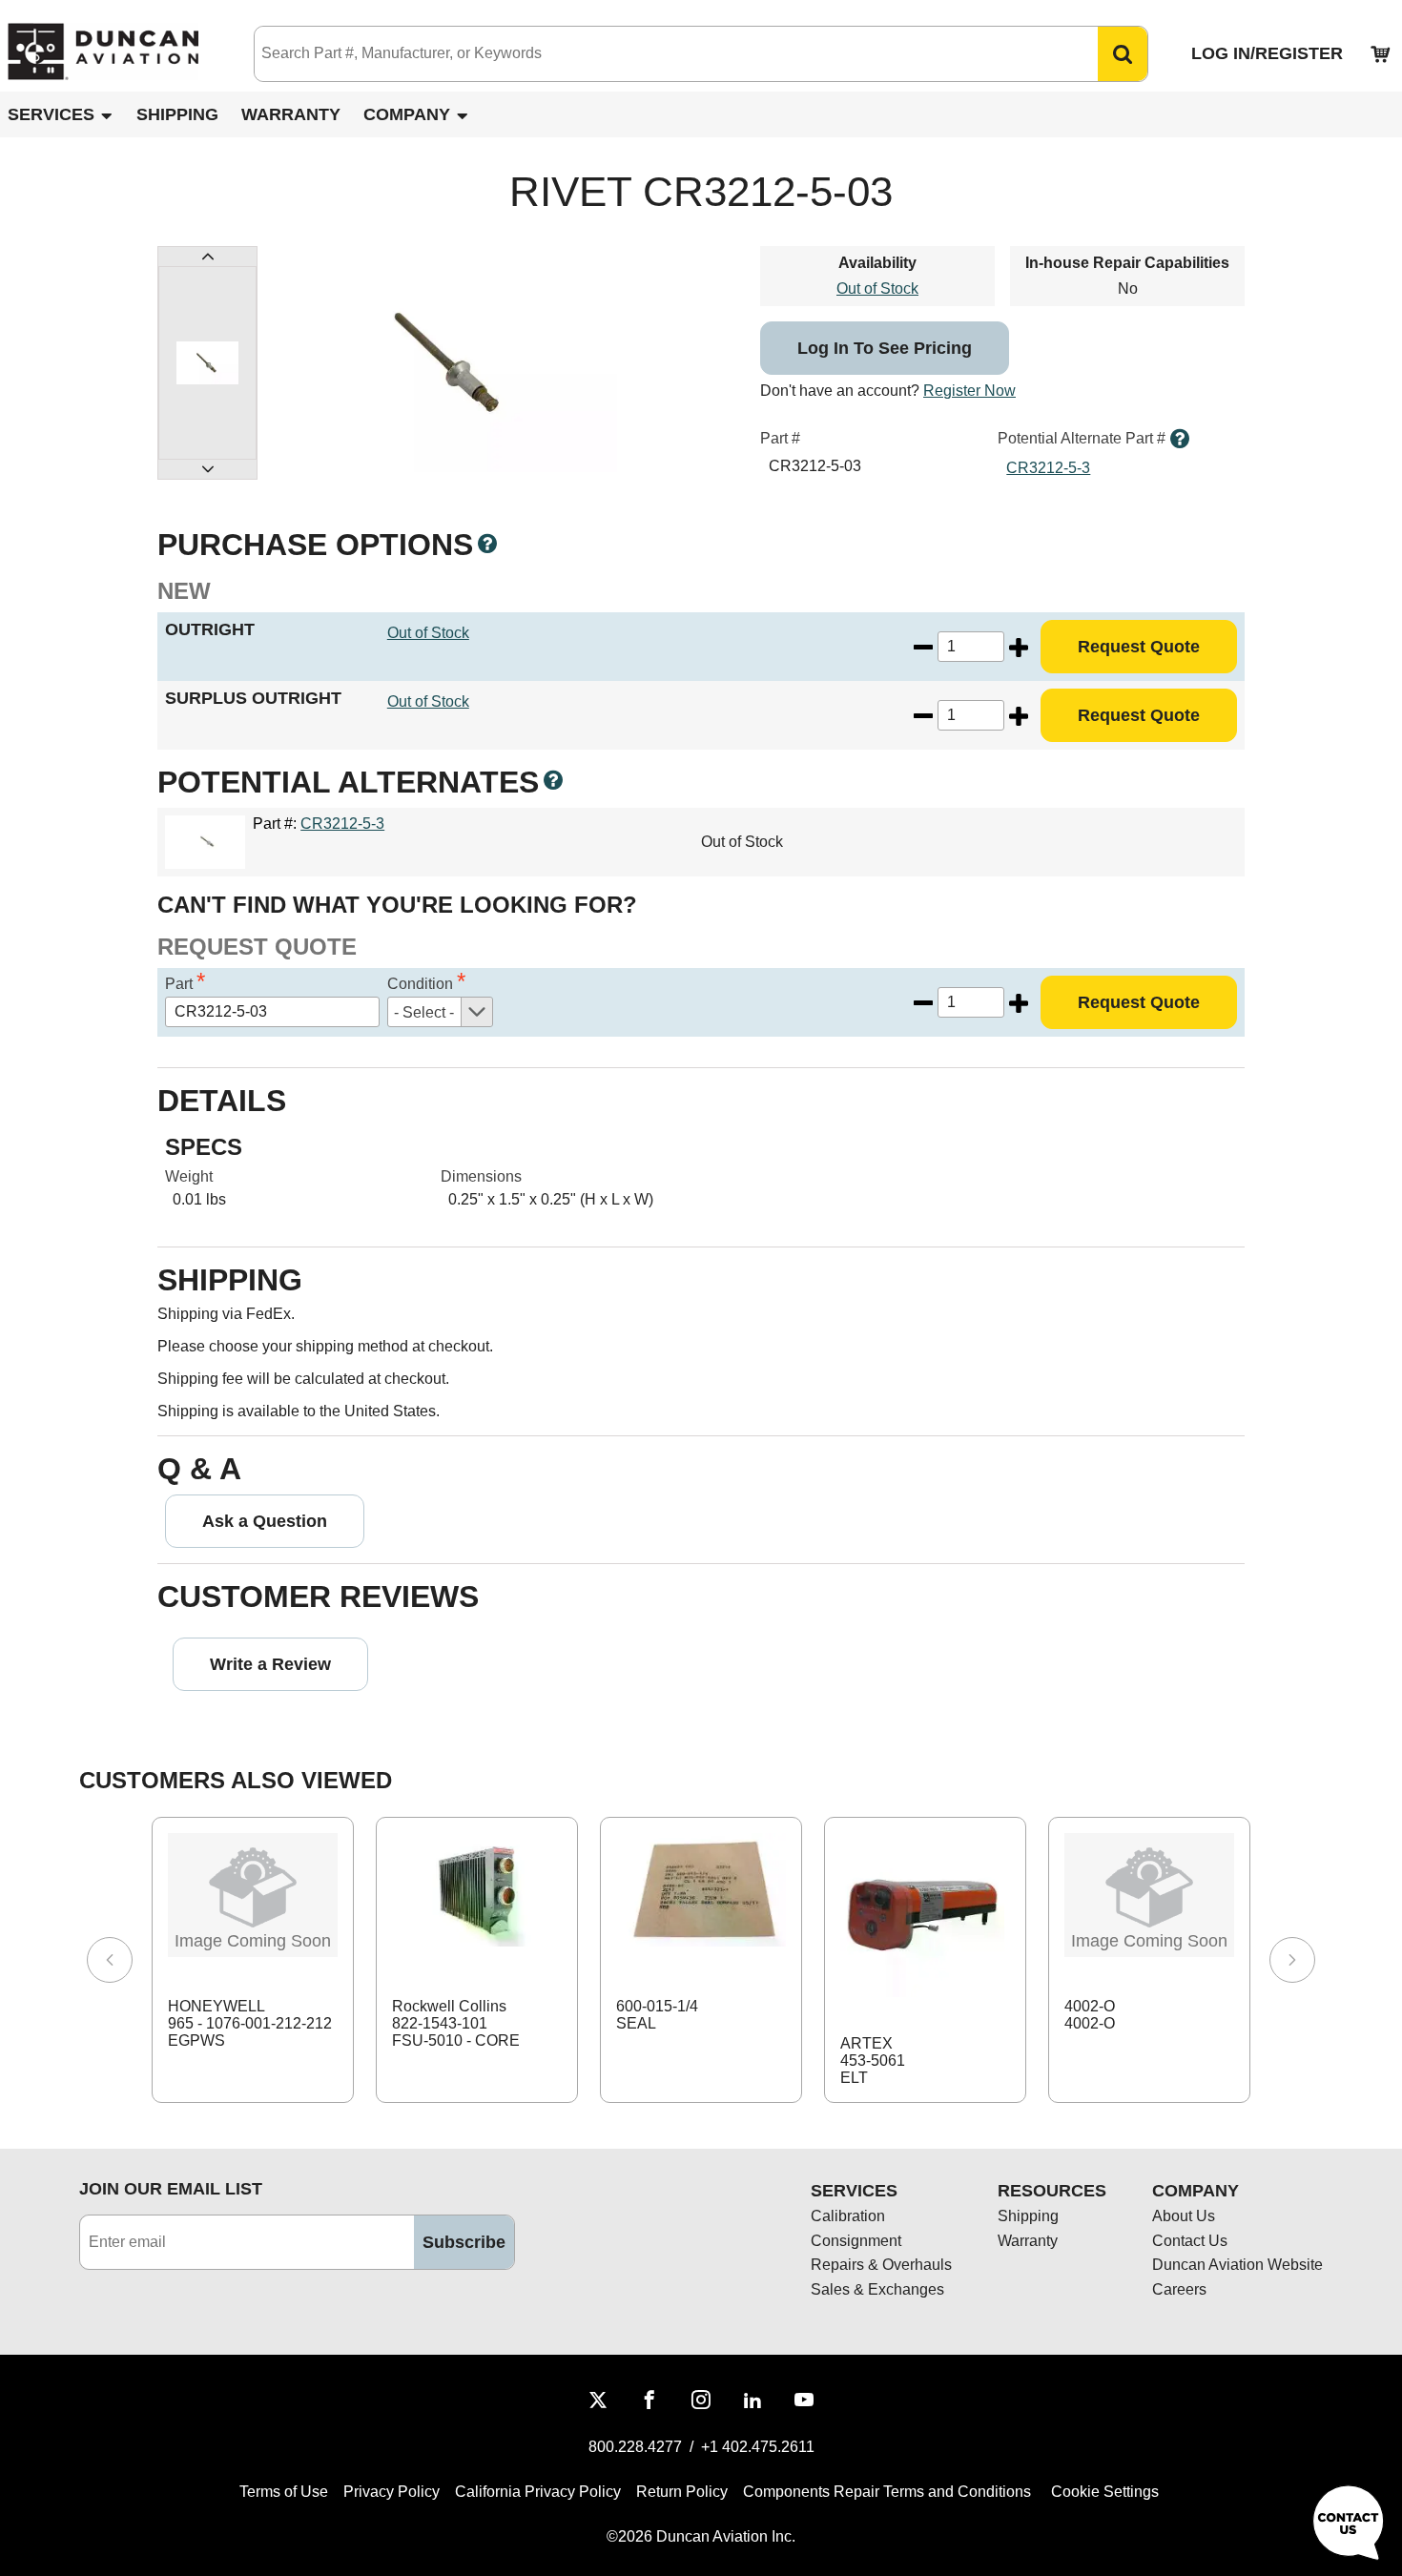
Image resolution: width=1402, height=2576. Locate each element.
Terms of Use (284, 2492)
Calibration (848, 2216)
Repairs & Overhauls (881, 2265)
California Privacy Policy (538, 2492)
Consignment (856, 2241)
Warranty (291, 114)
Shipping (177, 114)
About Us (1184, 2216)
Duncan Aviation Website (1237, 2265)
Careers (1179, 2289)
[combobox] (657, 54)
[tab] (207, 363)
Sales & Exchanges (877, 2289)
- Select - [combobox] (424, 1012)
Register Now (969, 391)
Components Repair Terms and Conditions (887, 2492)
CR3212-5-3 (1048, 468)
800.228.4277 (635, 2447)
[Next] (1292, 1960)
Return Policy (682, 2492)
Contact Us (1190, 2241)
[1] (207, 363)
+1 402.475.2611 (758, 2447)
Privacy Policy (392, 2492)
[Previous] (110, 1960)
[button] (1123, 54)
